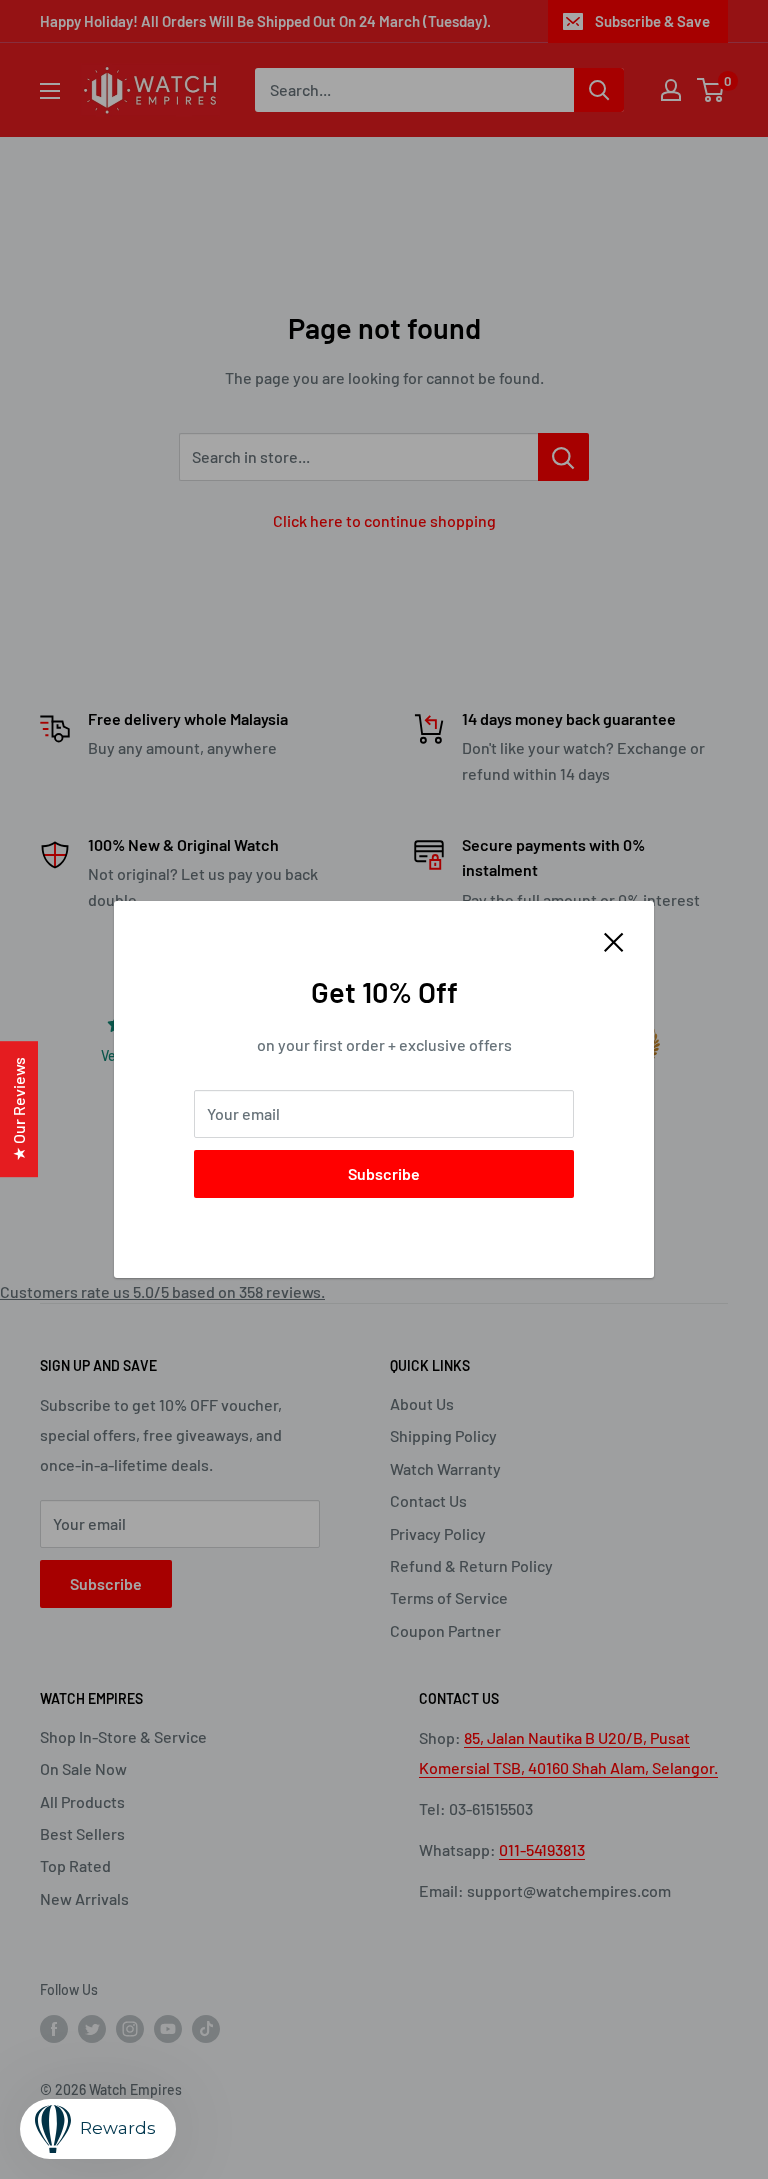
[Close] (614, 940)
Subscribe (384, 1173)
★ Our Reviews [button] (18, 1109)
